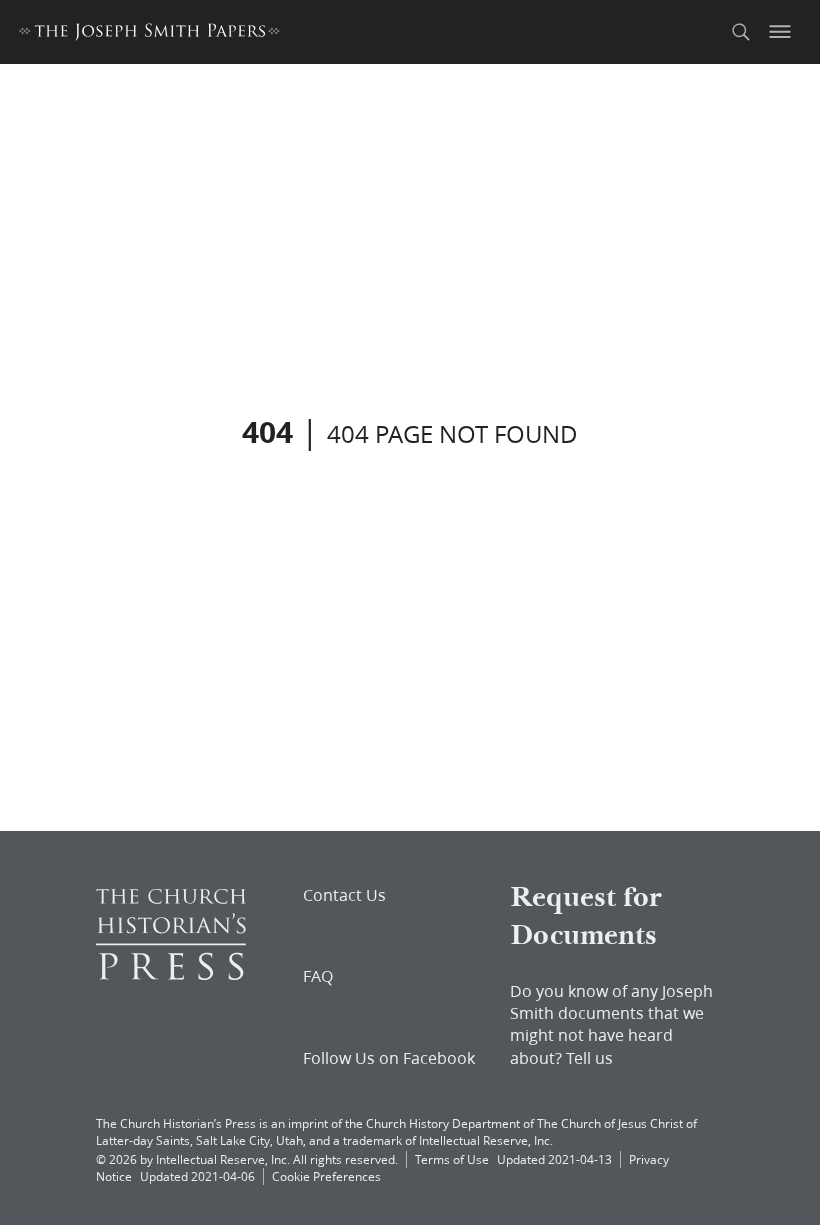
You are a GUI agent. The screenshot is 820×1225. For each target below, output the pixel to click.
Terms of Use (452, 1159)
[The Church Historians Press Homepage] (171, 973)
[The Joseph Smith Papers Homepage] (149, 34)
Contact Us (344, 895)
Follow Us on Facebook (389, 1058)
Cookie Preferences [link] (326, 1176)
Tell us (589, 1057)
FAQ (318, 976)
